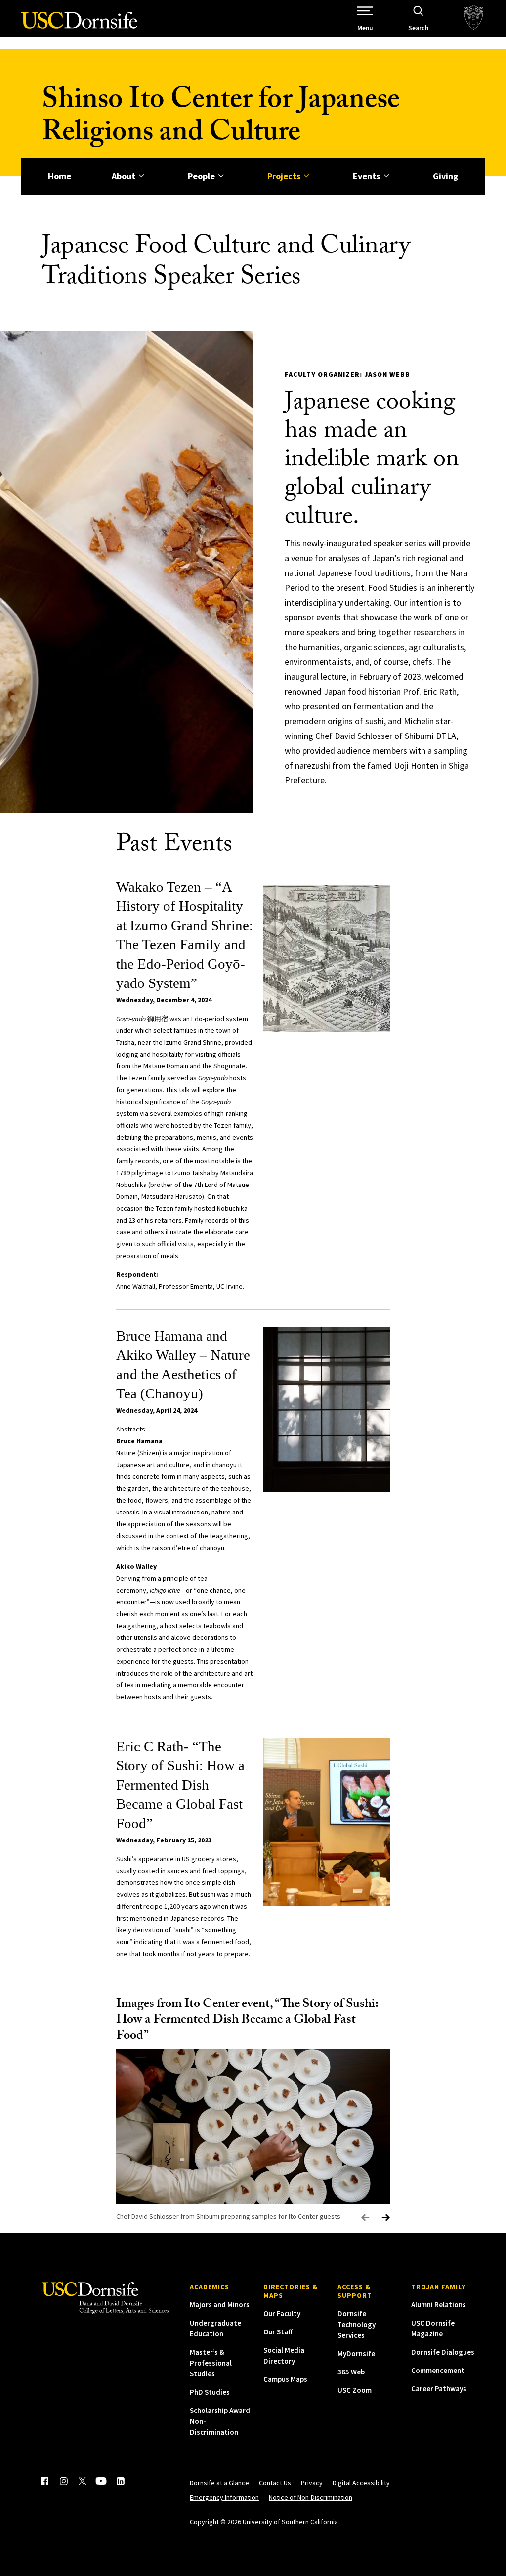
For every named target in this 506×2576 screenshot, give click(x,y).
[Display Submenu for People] (221, 176)
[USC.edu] (474, 19)
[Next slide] (386, 2218)
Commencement (438, 2370)
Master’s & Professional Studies (211, 2363)
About (124, 176)
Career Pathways (439, 2389)
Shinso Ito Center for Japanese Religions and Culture (221, 119)
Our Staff (278, 2332)
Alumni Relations (439, 2305)
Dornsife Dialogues (443, 2352)
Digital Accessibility (361, 2483)
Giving (445, 176)
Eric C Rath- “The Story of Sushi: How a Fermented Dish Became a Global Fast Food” (180, 1785)
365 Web (351, 2372)
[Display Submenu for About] (142, 176)
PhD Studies (210, 2392)
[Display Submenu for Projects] (307, 176)
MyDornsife (356, 2353)
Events (366, 176)
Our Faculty (282, 2313)
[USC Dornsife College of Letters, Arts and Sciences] (79, 26)
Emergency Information (224, 2497)
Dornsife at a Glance (219, 2483)
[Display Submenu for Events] (386, 176)
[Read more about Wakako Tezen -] (327, 959)
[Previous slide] (365, 2218)
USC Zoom (355, 2390)
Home (60, 176)
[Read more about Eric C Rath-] (327, 1822)
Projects (284, 176)
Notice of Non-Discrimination (311, 2497)
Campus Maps (285, 2379)
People (201, 176)
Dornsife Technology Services (357, 2324)
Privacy (312, 2483)
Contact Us (275, 2483)
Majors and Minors (220, 2305)
